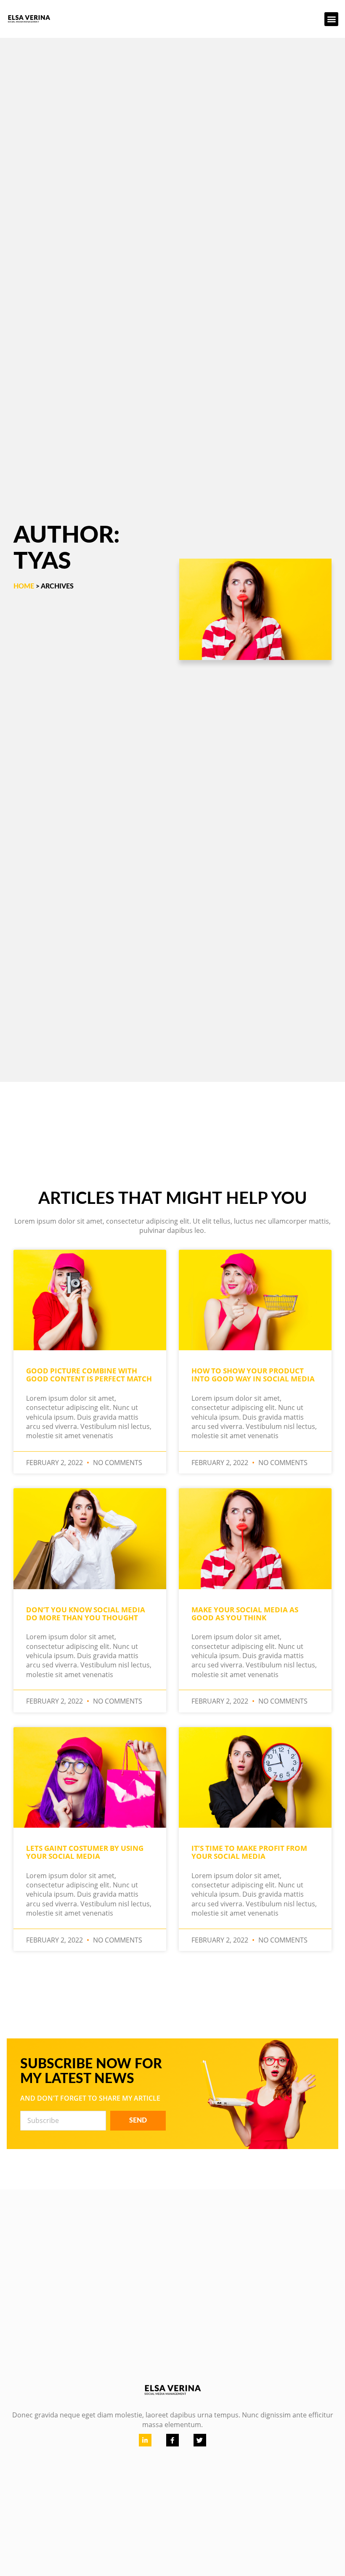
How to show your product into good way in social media (253, 1375)
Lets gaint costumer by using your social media (85, 1852)
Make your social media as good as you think (245, 1614)
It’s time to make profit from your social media (249, 1852)
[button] (331, 19)
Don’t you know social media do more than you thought (86, 1614)
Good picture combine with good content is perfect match (89, 1375)
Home (24, 586)
